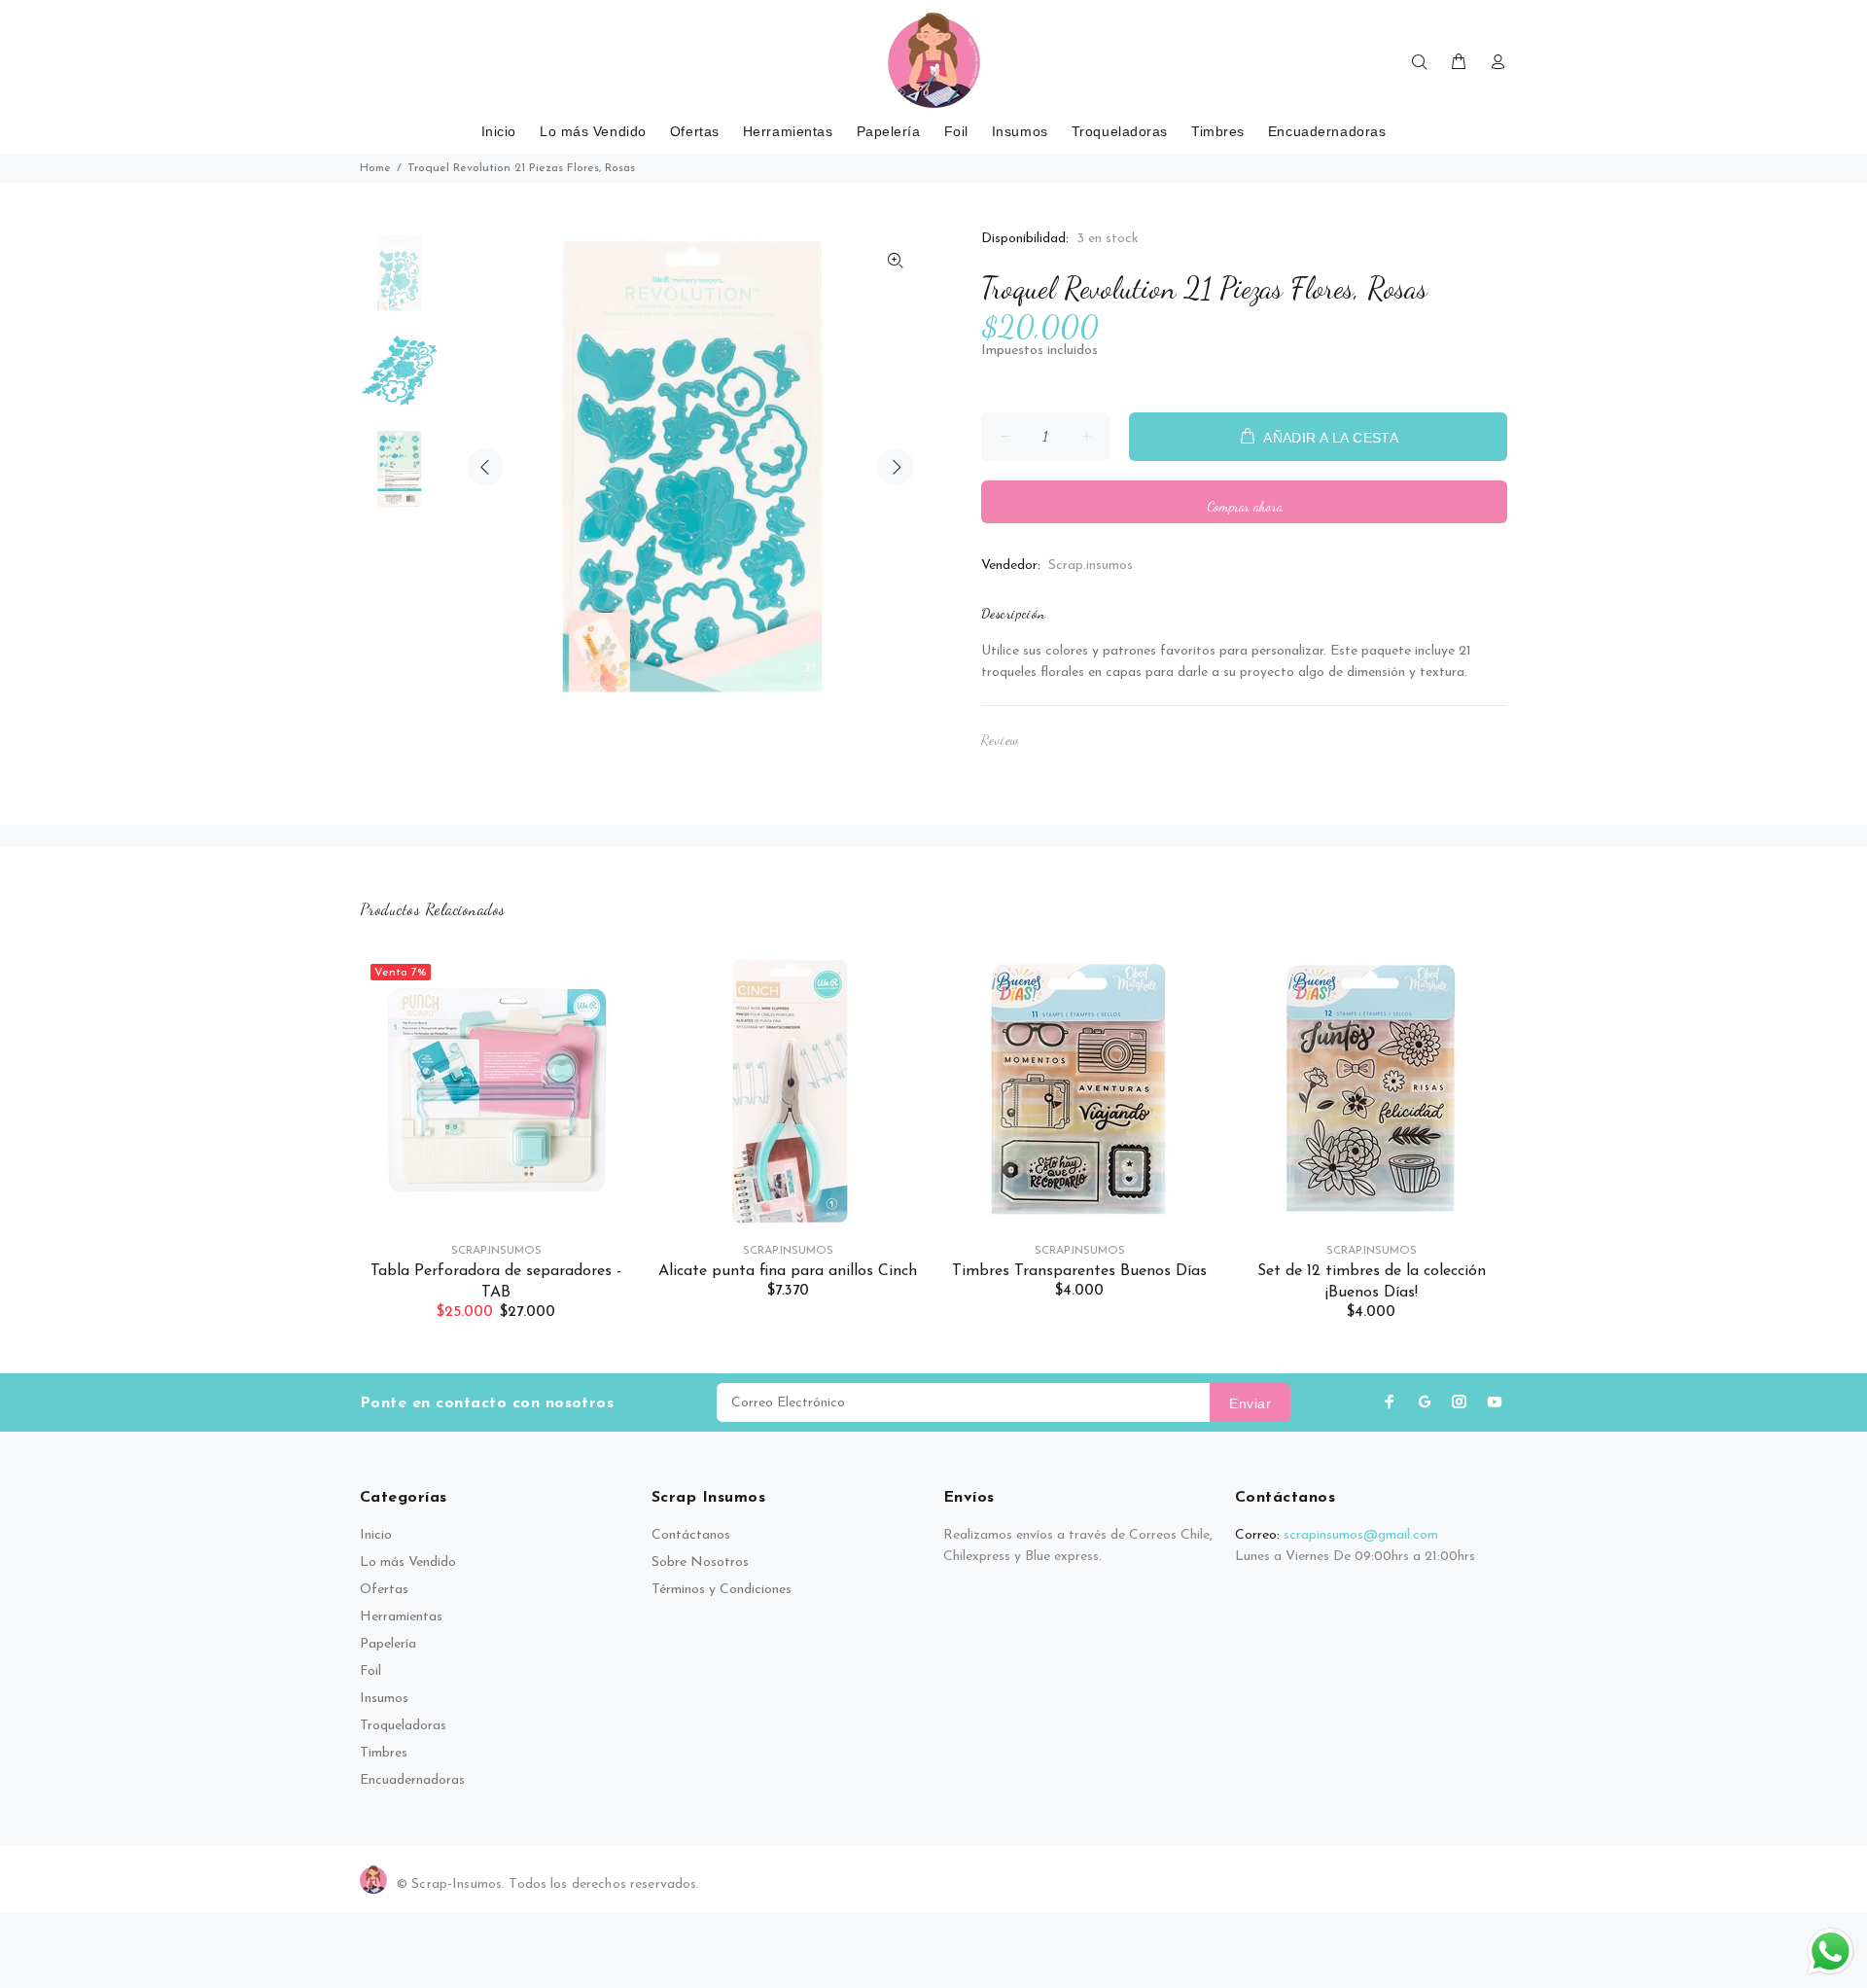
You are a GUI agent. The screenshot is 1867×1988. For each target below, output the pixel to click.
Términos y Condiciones (722, 1590)
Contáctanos (691, 1535)
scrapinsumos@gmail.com (1361, 1535)
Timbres (384, 1753)
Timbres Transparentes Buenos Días (1079, 1271)
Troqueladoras (403, 1726)
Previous (485, 467)
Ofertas (384, 1590)
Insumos (384, 1699)
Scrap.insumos (1091, 566)
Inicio (376, 1535)
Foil (370, 1671)
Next (896, 467)
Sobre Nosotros (700, 1562)
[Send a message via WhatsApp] (1831, 1952)
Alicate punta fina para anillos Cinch (788, 1271)
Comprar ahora (1245, 506)
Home (375, 168)
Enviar (1250, 1403)
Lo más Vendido (408, 1562)
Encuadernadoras (412, 1780)
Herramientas (401, 1617)
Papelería (388, 1644)
